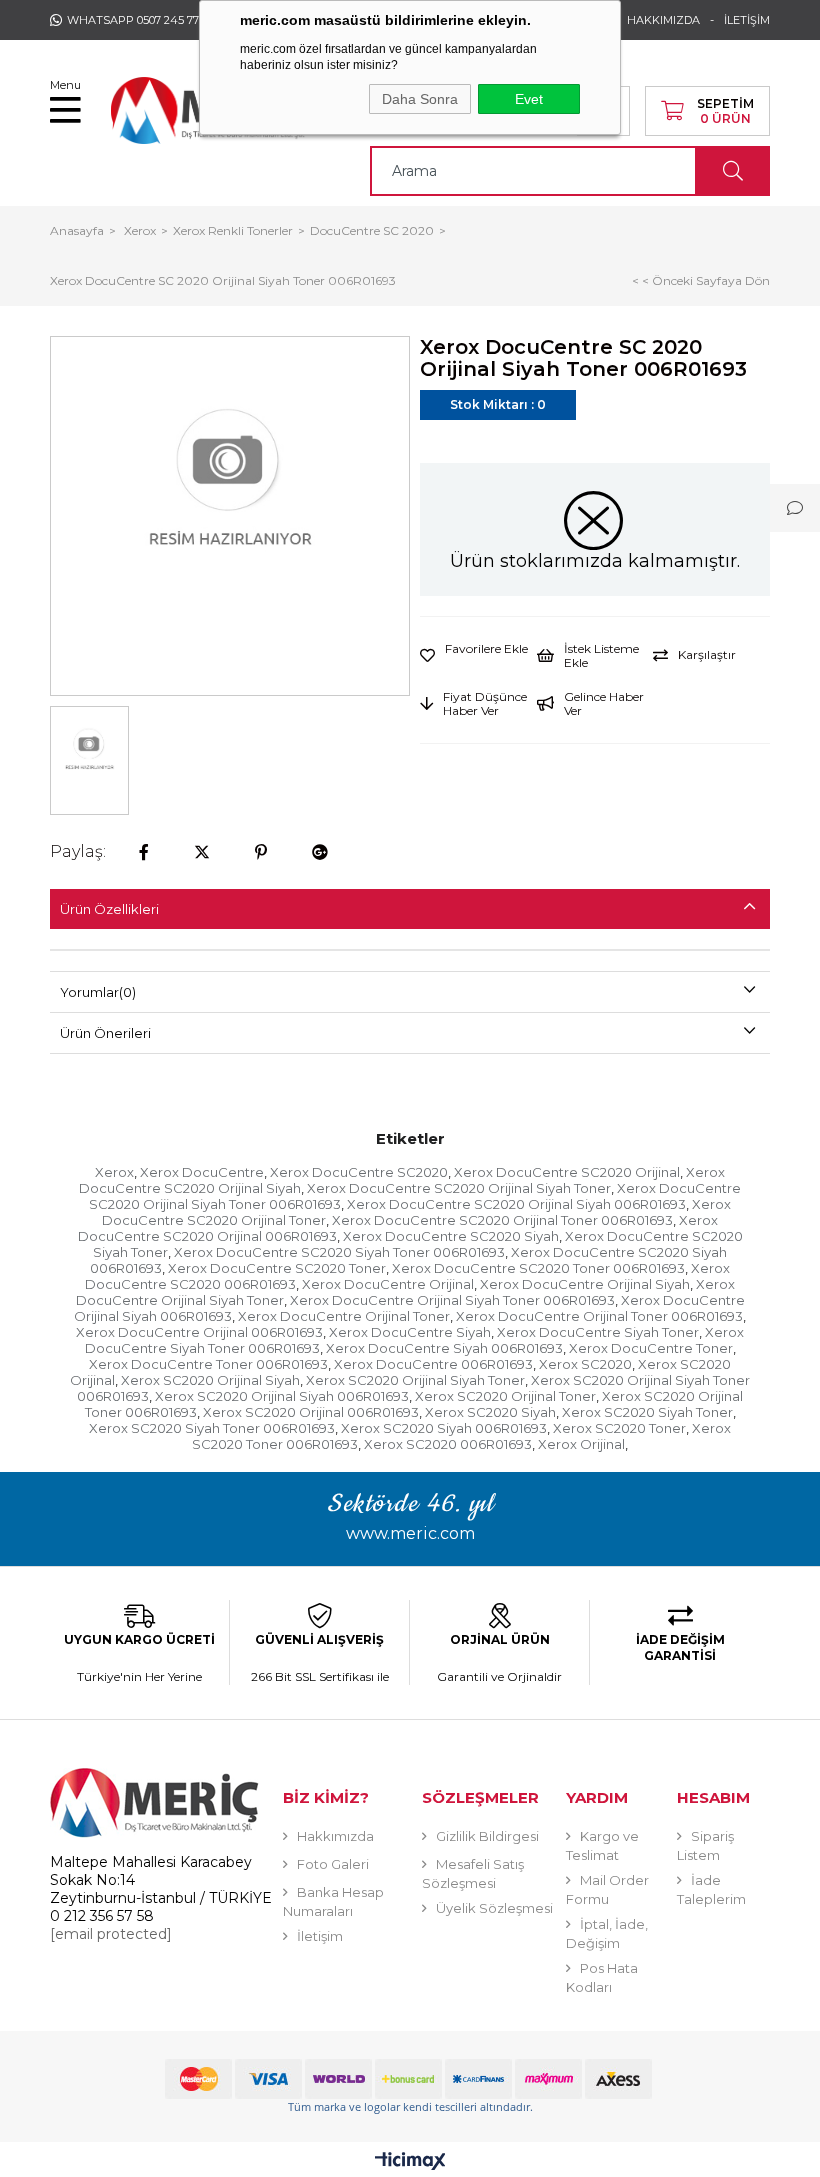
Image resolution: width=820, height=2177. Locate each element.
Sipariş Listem (705, 1845)
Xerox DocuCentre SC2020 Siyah (451, 1236)
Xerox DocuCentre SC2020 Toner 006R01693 (538, 1268)
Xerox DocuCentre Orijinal (388, 1284)
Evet (529, 99)
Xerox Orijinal (581, 1444)
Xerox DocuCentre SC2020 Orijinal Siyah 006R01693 (516, 1204)
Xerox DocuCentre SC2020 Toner (277, 1268)
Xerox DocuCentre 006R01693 (433, 1364)
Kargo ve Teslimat (602, 1845)
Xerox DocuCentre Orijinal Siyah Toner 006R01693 (452, 1300)
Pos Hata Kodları (602, 1977)
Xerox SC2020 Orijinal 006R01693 (311, 1412)
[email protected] (111, 1934)
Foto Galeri (333, 1864)
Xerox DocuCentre (202, 1172)
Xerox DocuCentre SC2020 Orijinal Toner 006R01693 (502, 1220)
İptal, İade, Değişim (607, 1933)
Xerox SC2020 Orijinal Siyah (210, 1380)
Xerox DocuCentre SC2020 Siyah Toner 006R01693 (339, 1252)
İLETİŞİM (747, 20)
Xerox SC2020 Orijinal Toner (505, 1396)
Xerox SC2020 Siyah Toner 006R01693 (212, 1428)
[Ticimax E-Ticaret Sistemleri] (410, 2162)
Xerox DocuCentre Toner (651, 1348)
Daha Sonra (420, 99)
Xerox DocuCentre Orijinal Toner (344, 1316)
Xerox (114, 1172)
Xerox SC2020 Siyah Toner (647, 1412)
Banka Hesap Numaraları (333, 1901)
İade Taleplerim (711, 1889)
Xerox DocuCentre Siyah (410, 1332)
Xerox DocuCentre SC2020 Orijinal (567, 1172)
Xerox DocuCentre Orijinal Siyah (585, 1284)
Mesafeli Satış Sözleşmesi (473, 1873)
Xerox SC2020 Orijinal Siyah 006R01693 (282, 1396)
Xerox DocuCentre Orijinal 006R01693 (199, 1332)
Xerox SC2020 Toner (619, 1428)
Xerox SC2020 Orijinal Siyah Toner (415, 1380)
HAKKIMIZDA (663, 20)
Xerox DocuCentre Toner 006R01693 (208, 1364)
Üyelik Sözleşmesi (494, 1908)
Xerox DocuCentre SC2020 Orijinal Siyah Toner (459, 1188)
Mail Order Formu (607, 1889)
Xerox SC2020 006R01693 (448, 1444)
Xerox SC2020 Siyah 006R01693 (444, 1428)
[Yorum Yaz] (795, 508)
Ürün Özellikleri (109, 909)
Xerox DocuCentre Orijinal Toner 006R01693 (599, 1316)
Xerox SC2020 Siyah (490, 1412)
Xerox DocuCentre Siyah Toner (598, 1332)
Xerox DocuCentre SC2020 (359, 1172)
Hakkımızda (335, 1836)
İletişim (320, 1936)
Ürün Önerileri (105, 1033)
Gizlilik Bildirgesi (487, 1836)
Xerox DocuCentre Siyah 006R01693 (444, 1348)
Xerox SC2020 (585, 1364)
